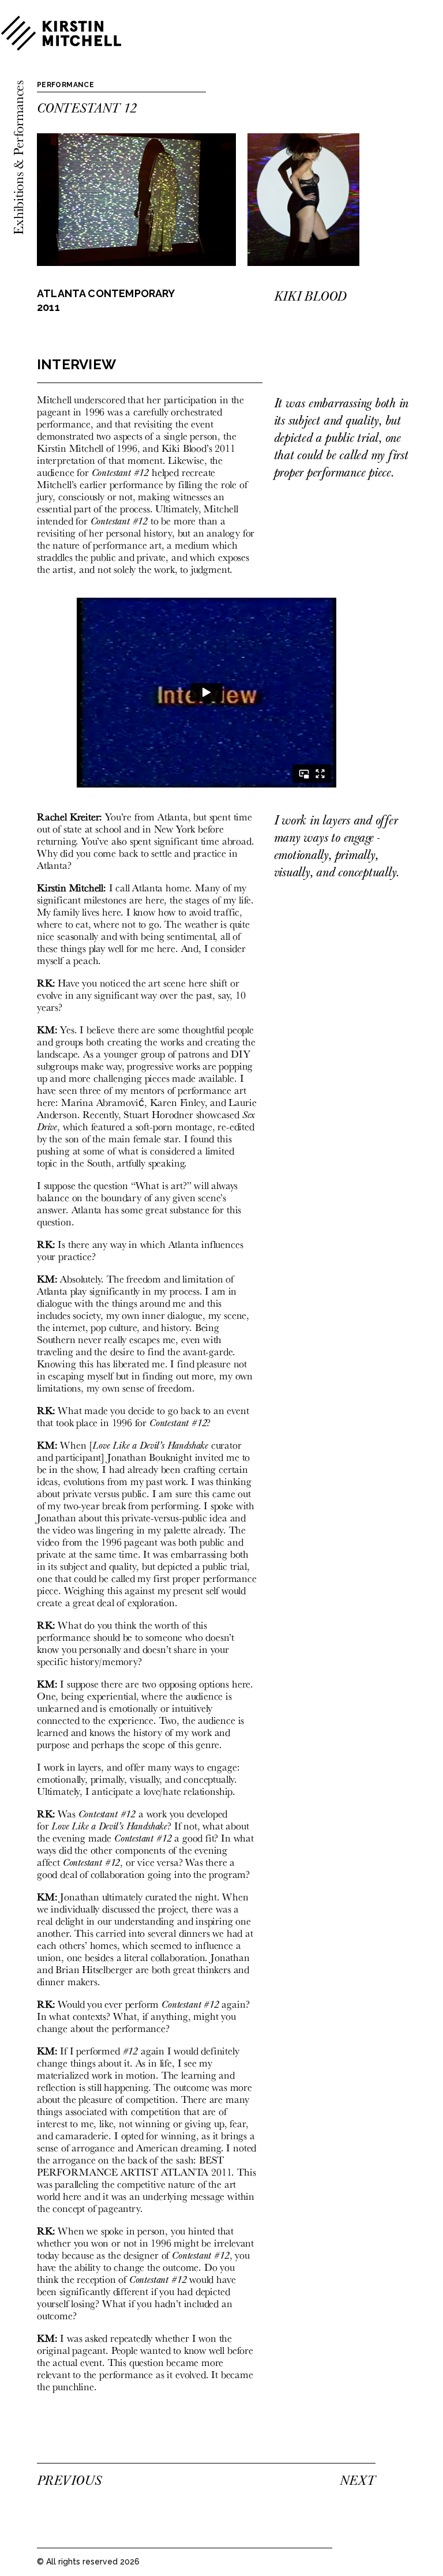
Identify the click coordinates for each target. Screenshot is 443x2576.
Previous (69, 2480)
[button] (404, 108)
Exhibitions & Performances (18, 158)
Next (357, 2480)
